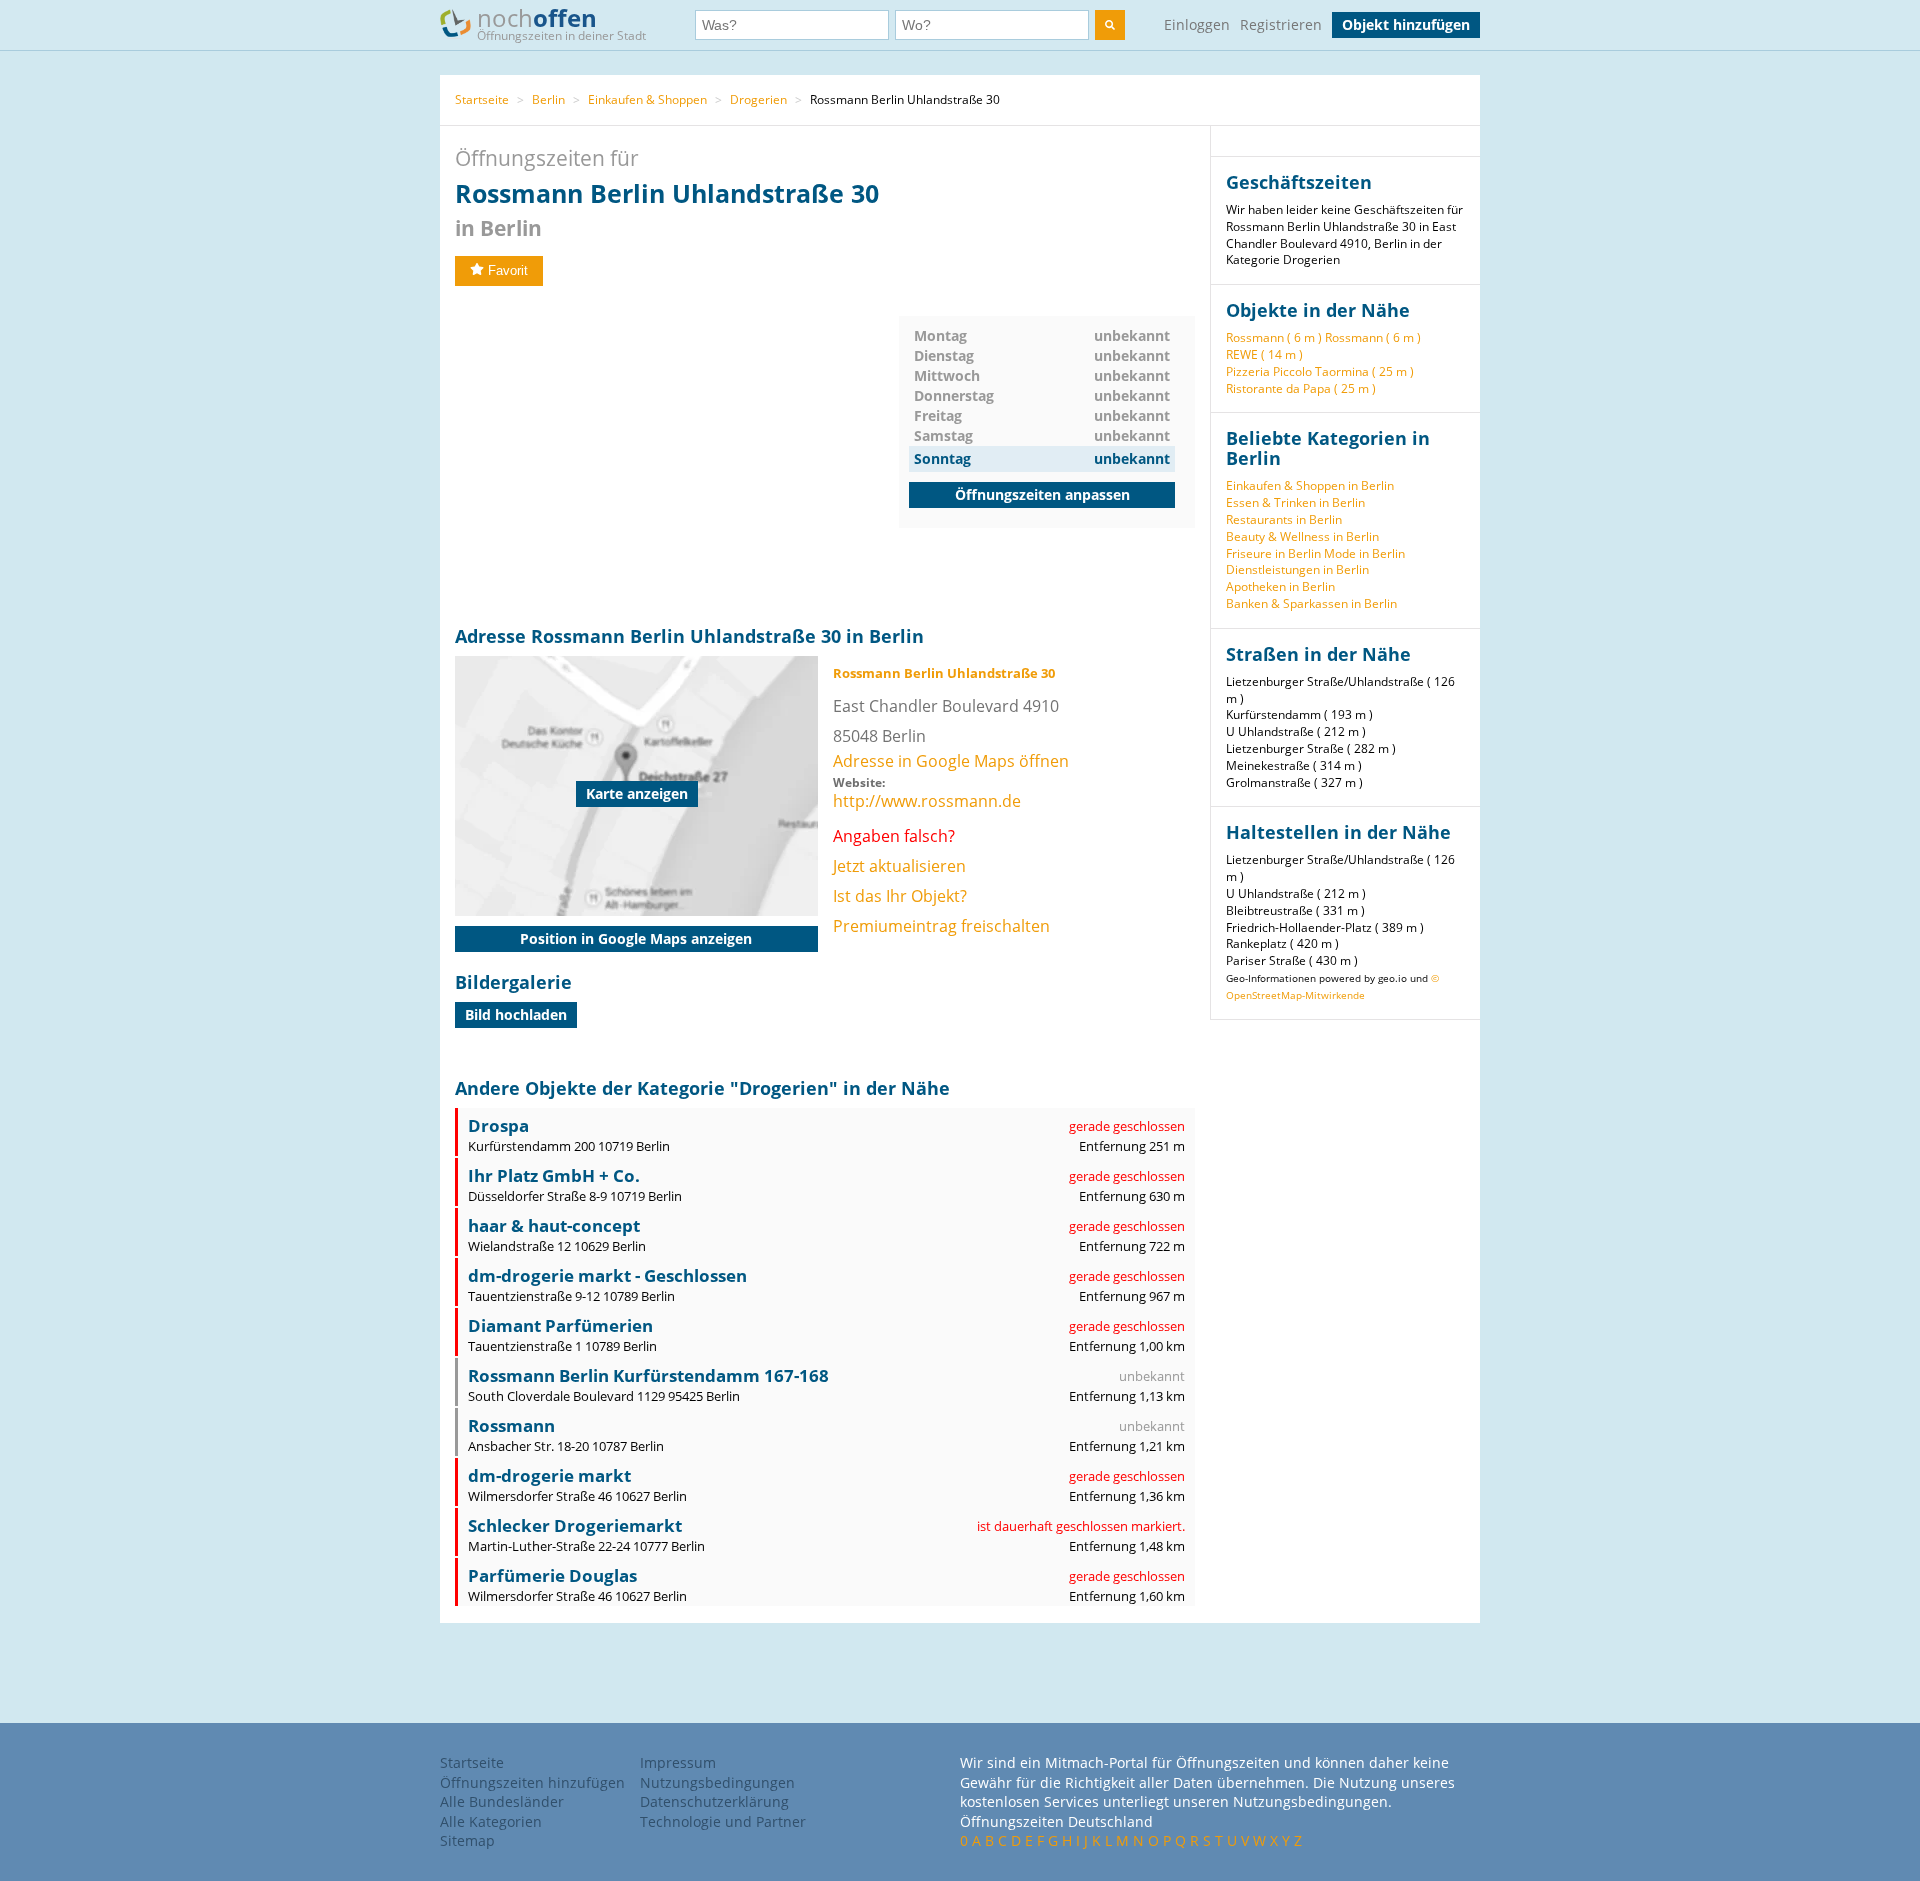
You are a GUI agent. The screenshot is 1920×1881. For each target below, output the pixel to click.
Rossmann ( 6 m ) (1274, 337)
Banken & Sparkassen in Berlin (1311, 603)
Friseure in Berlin (1273, 553)
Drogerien (758, 99)
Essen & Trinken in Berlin (1295, 502)
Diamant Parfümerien (560, 1325)
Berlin (548, 99)
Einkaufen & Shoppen (647, 99)
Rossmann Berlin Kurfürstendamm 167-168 (648, 1375)
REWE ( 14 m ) (1264, 354)
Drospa (498, 1125)
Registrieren (1281, 24)
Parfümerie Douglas (552, 1575)
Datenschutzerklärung (714, 1801)
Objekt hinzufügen (1406, 24)
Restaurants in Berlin (1284, 519)
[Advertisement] (677, 456)
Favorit (508, 270)
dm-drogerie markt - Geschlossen (607, 1275)
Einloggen (1197, 24)
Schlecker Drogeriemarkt (575, 1525)
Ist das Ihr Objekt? (900, 896)
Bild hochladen (516, 1014)
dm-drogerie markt (549, 1475)
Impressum (678, 1762)
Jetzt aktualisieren (899, 866)
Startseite (482, 99)
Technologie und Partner (723, 1821)
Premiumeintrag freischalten (941, 926)
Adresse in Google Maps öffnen (951, 761)
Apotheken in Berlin (1280, 586)
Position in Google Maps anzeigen (636, 938)
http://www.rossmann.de (927, 801)
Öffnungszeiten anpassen (1042, 494)
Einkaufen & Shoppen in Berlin (1310, 485)
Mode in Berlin (1364, 553)
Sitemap (467, 1840)
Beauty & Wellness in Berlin (1302, 536)
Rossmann (511, 1425)
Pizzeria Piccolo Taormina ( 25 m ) (1320, 371)
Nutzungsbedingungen (717, 1782)
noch (561, 22)
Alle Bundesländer (502, 1801)
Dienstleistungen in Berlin (1297, 569)
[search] (1110, 25)
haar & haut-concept (554, 1225)
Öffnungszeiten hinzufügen (532, 1782)
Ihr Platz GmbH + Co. (554, 1175)
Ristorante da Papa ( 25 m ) (1301, 388)
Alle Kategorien (491, 1821)
